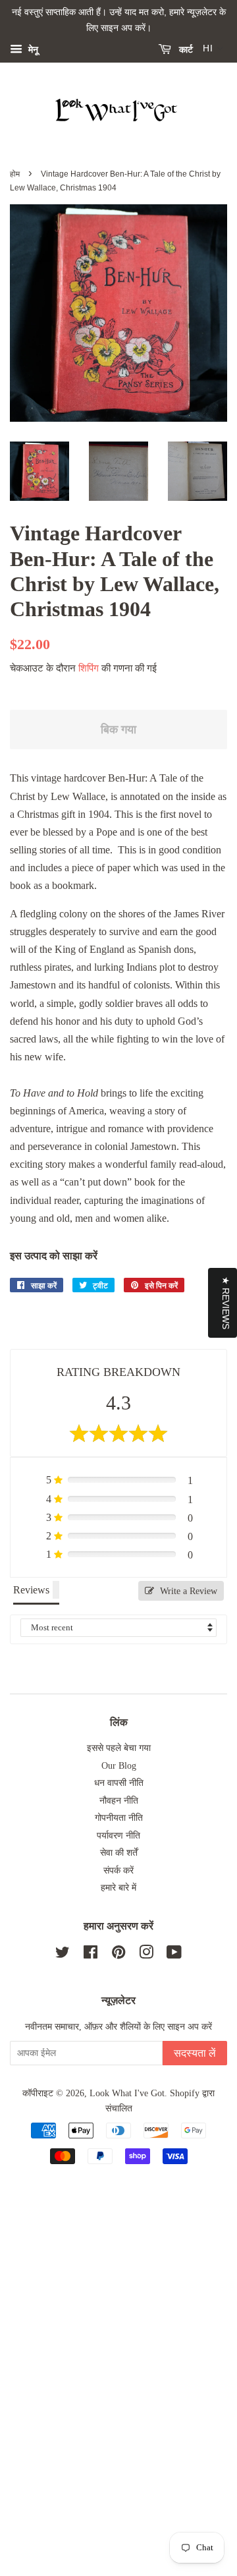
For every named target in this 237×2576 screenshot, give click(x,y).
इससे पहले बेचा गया (119, 1748)
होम (15, 174)
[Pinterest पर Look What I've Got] (118, 1955)
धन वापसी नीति (119, 1783)
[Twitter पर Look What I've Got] (63, 1955)
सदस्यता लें (195, 2053)
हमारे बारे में (118, 1888)
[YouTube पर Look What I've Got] (174, 1955)
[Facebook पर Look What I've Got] (91, 1955)
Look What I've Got (127, 2093)
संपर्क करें (118, 1871)
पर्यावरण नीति (118, 1836)
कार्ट (185, 49)
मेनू (32, 49)
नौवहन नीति (119, 1801)
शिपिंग (89, 668)
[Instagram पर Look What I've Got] (146, 1955)
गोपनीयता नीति (119, 1818)
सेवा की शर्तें (119, 1853)
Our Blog (119, 1766)
